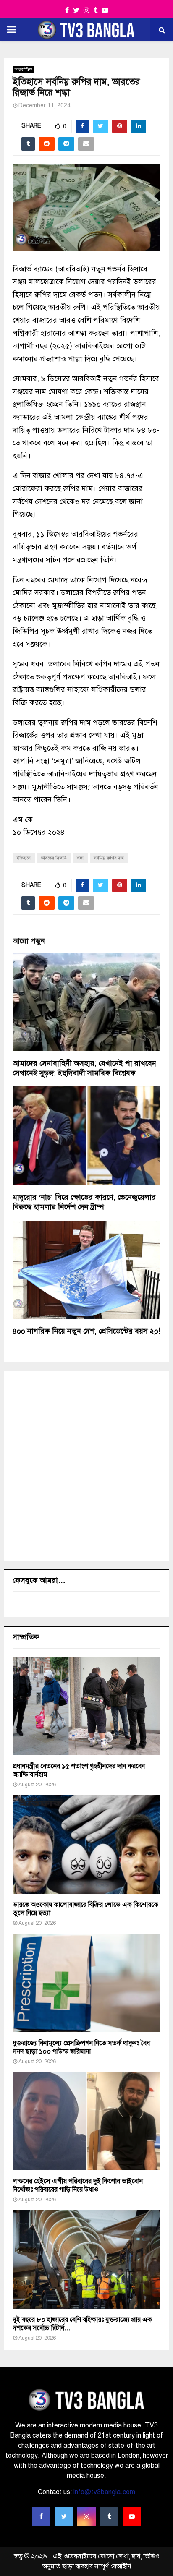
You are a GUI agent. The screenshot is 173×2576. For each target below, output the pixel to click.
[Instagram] (86, 2516)
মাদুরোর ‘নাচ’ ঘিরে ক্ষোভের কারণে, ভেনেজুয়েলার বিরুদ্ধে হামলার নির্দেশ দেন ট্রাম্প (84, 1202)
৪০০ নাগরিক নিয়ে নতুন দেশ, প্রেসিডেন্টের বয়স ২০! (86, 1331)
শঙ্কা (80, 858)
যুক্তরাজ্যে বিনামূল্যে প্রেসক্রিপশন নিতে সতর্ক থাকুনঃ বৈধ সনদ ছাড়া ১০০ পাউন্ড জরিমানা (81, 2047)
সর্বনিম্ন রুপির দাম (109, 858)
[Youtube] (132, 2516)
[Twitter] (64, 2516)
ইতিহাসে (24, 858)
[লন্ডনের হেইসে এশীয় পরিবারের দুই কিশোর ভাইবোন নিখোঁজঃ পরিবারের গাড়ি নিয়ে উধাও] (86, 2121)
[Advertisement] (86, 1466)
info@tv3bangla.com (104, 2492)
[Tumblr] (109, 2516)
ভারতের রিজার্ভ (54, 858)
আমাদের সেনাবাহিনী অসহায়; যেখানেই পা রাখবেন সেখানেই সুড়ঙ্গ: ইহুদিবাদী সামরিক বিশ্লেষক (84, 1068)
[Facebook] (41, 2516)
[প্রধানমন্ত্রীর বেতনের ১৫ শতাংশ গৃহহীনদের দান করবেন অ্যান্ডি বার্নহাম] (86, 1706)
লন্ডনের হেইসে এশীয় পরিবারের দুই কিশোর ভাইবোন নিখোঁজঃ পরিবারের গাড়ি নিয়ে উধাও (78, 2185)
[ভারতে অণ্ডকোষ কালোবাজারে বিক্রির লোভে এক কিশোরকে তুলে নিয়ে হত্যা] (86, 1844)
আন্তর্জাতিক (24, 69)
